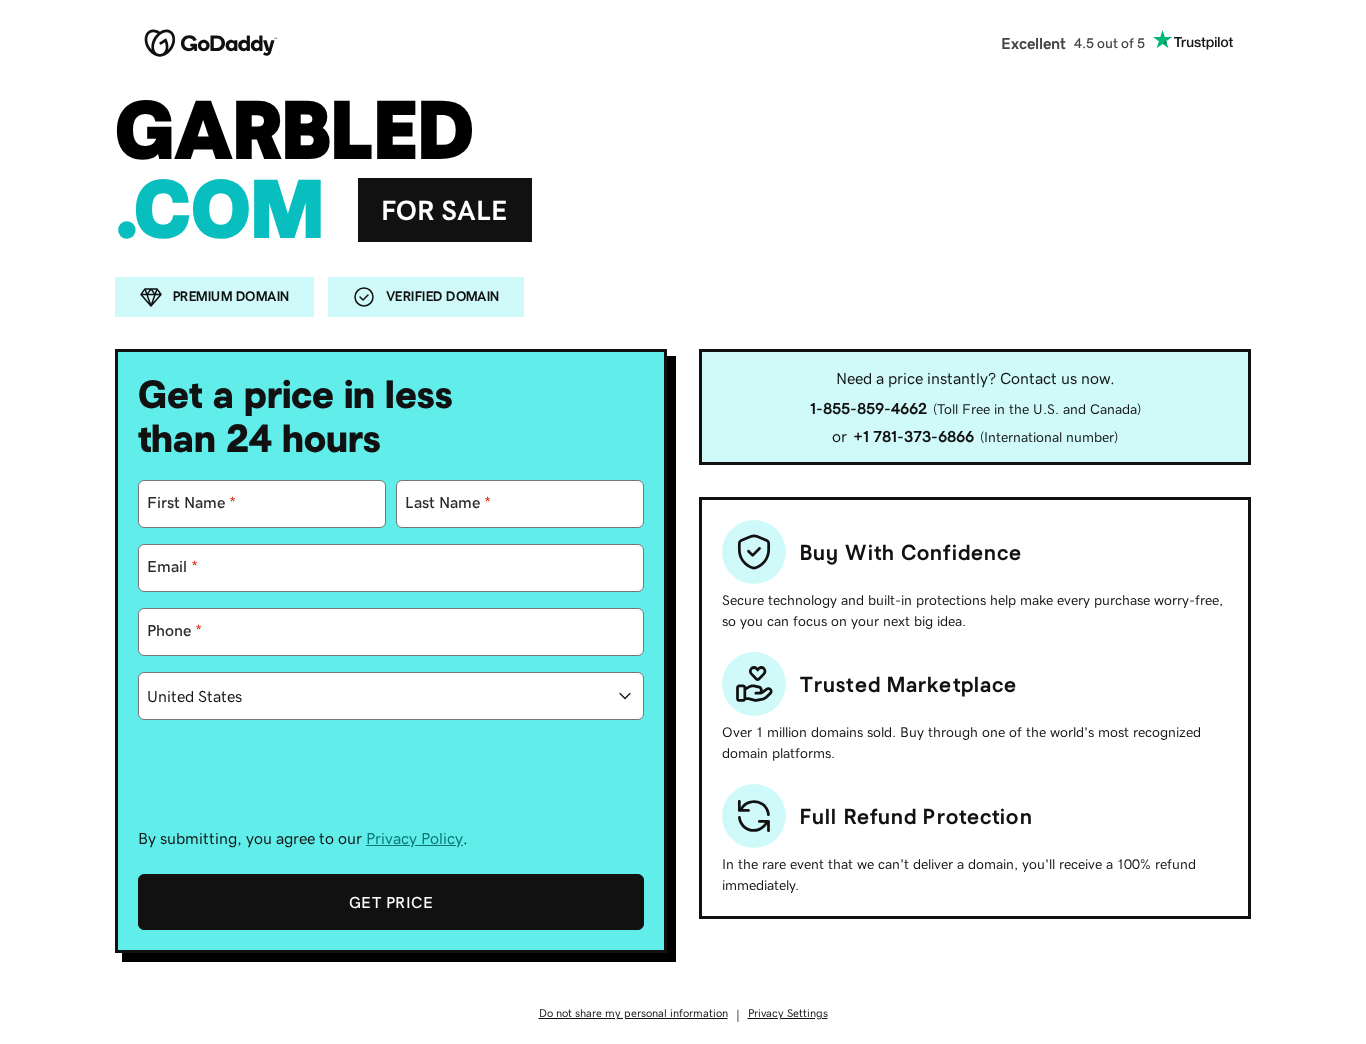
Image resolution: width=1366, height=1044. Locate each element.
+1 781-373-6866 (913, 436)
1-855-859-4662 (868, 408)
